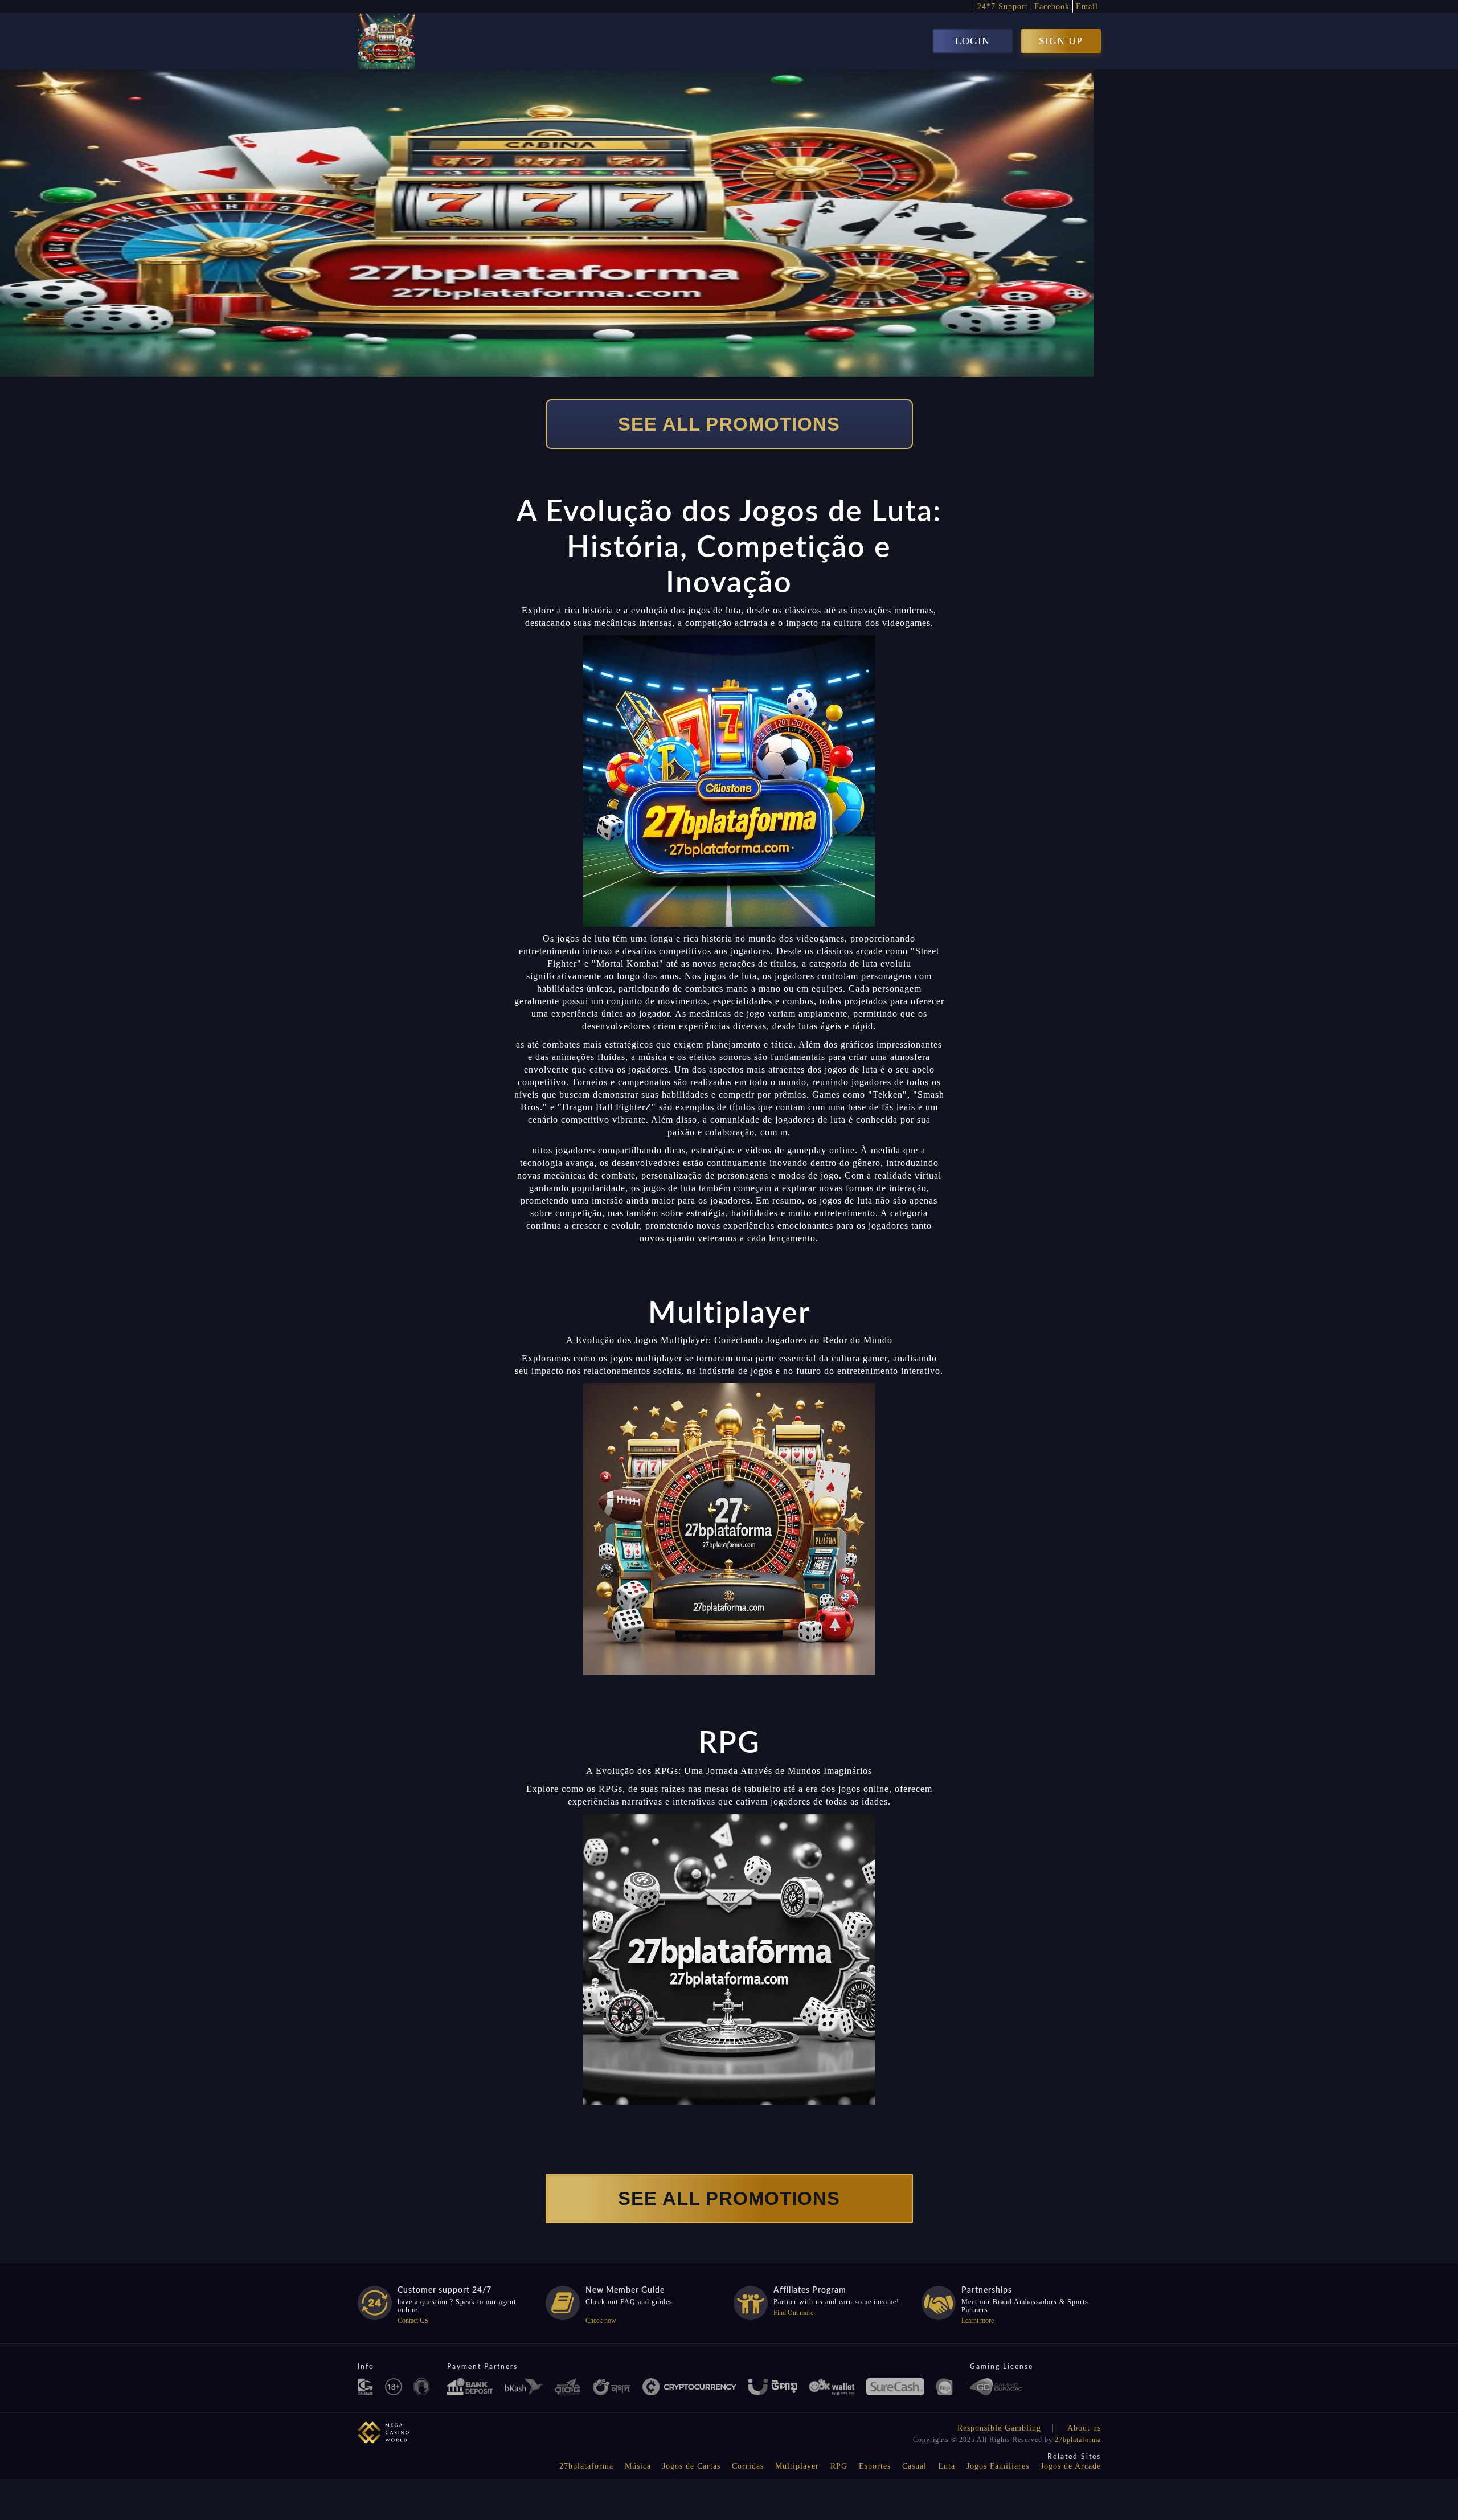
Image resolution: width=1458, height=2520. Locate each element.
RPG (839, 2466)
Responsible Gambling (999, 2428)
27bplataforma (1078, 2440)
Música (638, 2466)
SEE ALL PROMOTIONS (729, 424)
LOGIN (972, 41)
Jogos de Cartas (691, 2466)
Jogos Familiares (998, 2466)
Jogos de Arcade (1071, 2466)
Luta (947, 2466)
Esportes (875, 2466)
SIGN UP (1061, 41)
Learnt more (978, 2321)
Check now (601, 2321)
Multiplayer (797, 2466)
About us (1084, 2428)
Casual (914, 2466)
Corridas (748, 2466)
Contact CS (413, 2321)
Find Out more (793, 2313)
